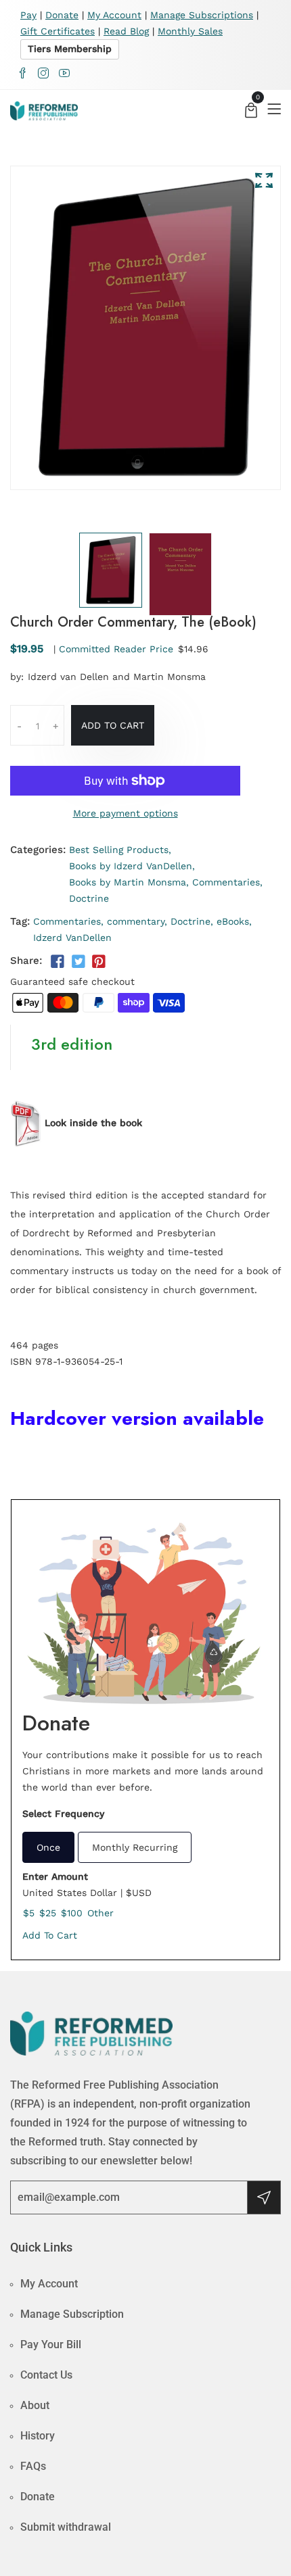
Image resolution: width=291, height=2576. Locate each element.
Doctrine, (192, 921)
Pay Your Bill (51, 2344)
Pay (28, 15)
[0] (251, 112)
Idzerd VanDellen (72, 938)
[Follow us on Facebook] (58, 962)
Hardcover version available (137, 1418)
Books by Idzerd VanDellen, (132, 866)
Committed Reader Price (116, 649)
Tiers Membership (70, 49)
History (38, 2436)
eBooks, (234, 921)
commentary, (137, 921)
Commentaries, (227, 882)
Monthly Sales (190, 31)
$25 (48, 1913)
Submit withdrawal (66, 2527)
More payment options (126, 813)
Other (100, 1913)
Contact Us (46, 2375)
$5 (29, 1913)
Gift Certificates (58, 31)
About (35, 2405)
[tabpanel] (111, 570)
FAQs (33, 2466)
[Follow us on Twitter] (78, 962)
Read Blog (126, 31)
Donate (62, 15)
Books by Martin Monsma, (129, 882)
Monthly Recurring (135, 1847)
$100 (72, 1913)
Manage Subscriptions (202, 15)
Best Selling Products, (120, 850)
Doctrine (89, 898)
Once (48, 1847)
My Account (114, 15)
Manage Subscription (72, 2314)
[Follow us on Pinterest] (99, 962)
